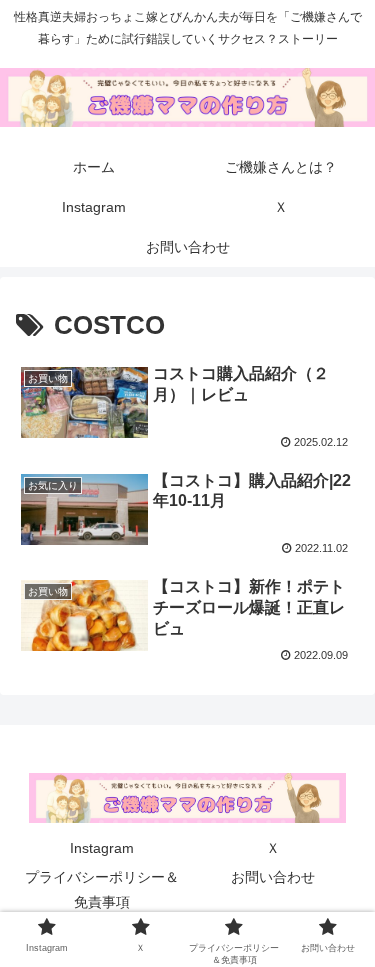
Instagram (102, 848)
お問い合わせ (273, 877)
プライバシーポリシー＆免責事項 (102, 889)
